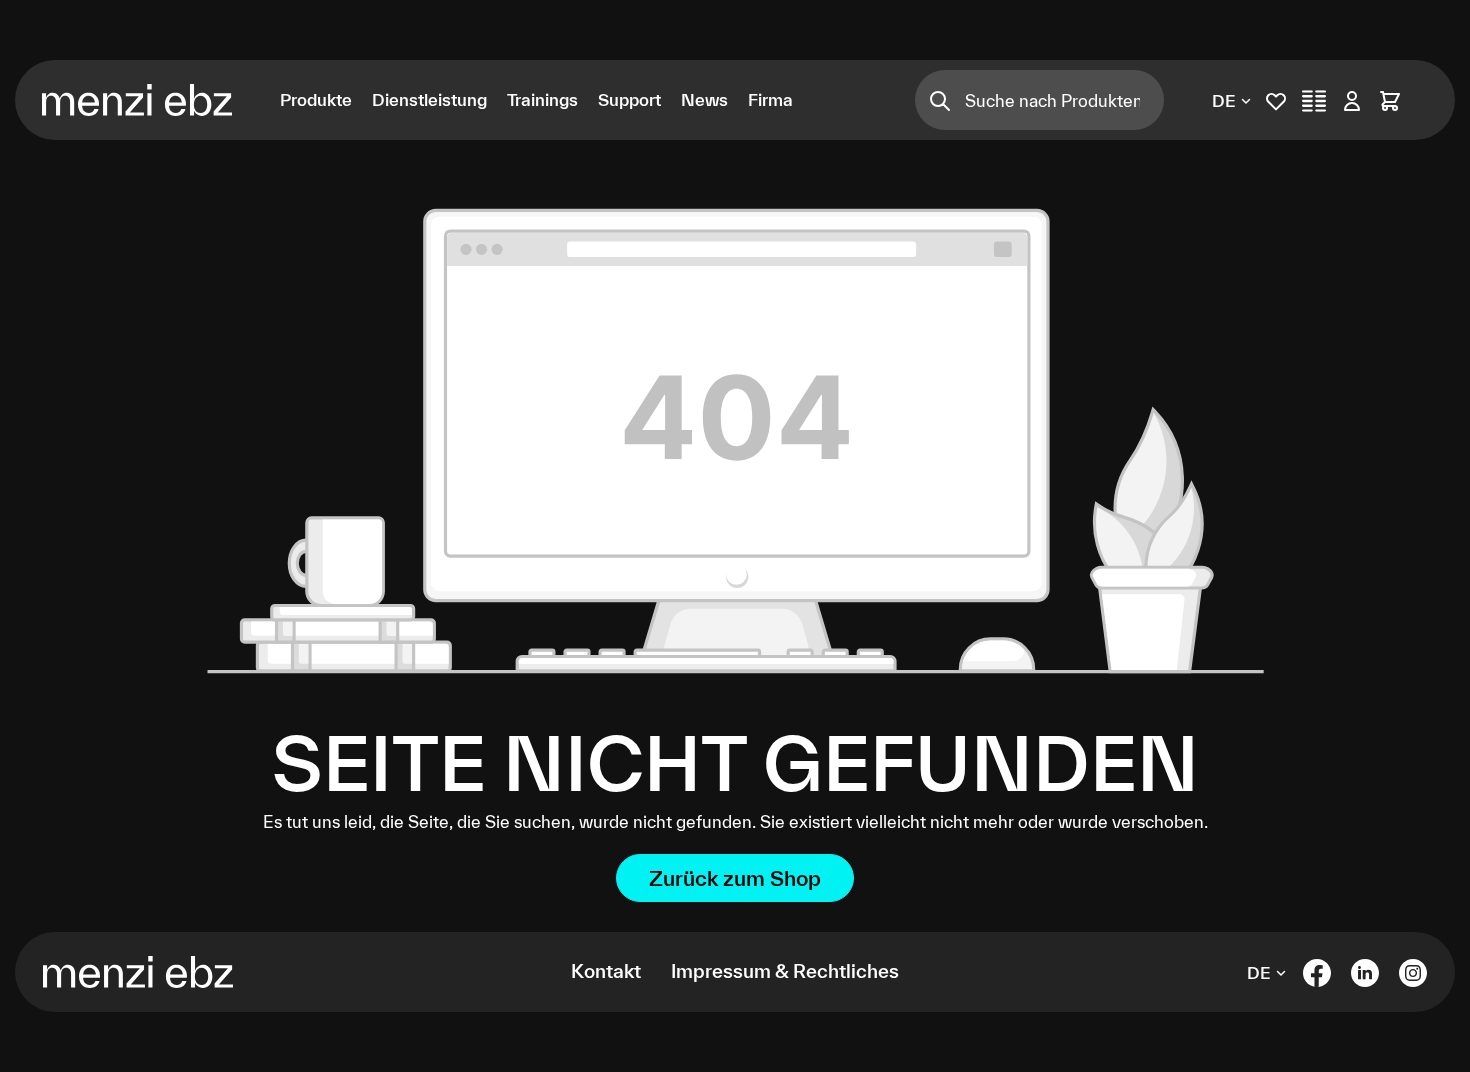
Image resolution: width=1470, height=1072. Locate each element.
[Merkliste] (1276, 100)
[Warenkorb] (1390, 100)
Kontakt (606, 971)
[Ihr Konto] (1352, 100)
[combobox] (1064, 100)
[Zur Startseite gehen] (146, 100)
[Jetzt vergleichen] (1314, 100)
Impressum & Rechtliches (785, 971)
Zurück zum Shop (735, 878)
